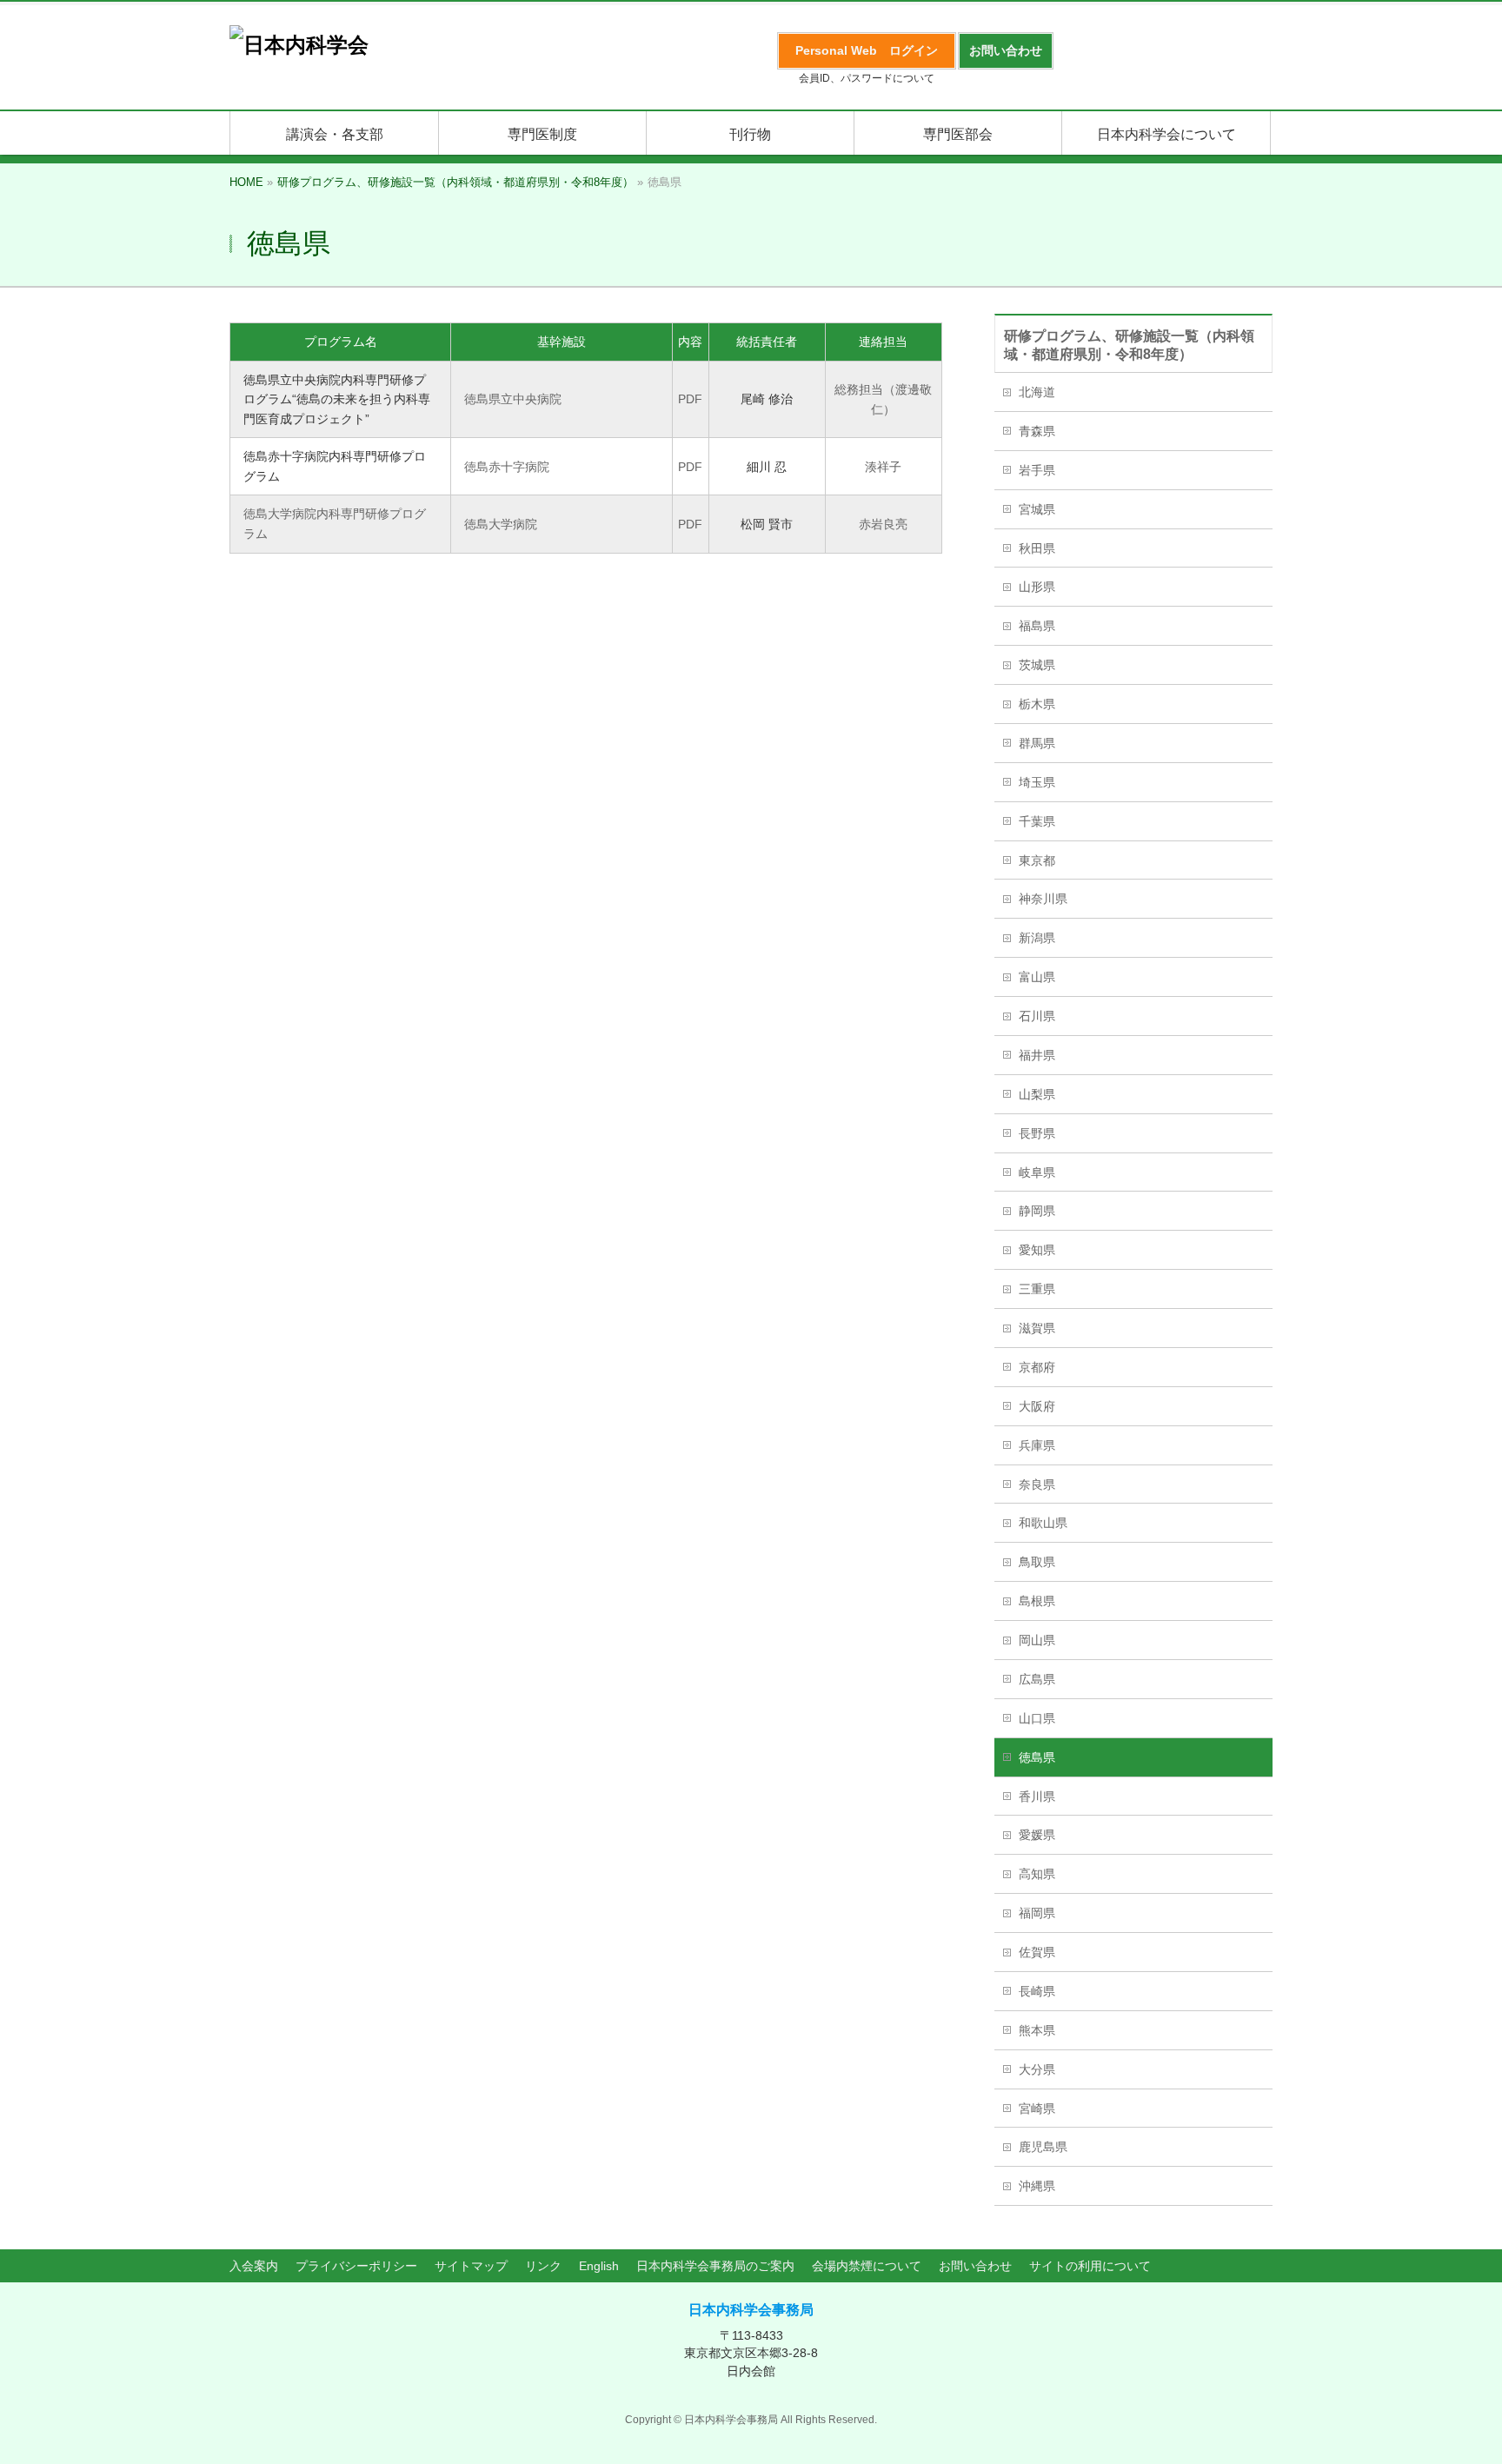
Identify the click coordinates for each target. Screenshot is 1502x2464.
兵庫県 (1037, 1445)
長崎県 (1037, 1991)
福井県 (1037, 1055)
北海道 (1037, 392)
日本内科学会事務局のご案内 (715, 2266)
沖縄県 (1037, 2186)
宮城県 (1037, 509)
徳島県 (1037, 1757)
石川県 (1037, 1016)
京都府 (1037, 1367)
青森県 (1037, 431)
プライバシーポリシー (356, 2266)
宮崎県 (1037, 2109)
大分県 (1037, 2069)
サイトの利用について (1090, 2266)
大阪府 (1037, 1406)
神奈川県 (1043, 899)
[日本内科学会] (299, 45)
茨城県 (1037, 665)
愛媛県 (1037, 1835)
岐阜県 (1037, 1172)
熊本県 (1037, 2030)
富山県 (1037, 977)
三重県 (1037, 1289)
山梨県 (1037, 1094)
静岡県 (1037, 1211)
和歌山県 (1043, 1523)
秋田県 (1037, 548)
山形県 (1037, 587)
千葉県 (1037, 821)
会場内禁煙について (867, 2266)
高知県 (1037, 1874)
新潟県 (1037, 938)
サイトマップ (471, 2266)
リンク (543, 2266)
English (599, 2266)
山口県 (1037, 1718)
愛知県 (1037, 1250)
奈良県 (1037, 1484)
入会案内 (254, 2266)
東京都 (1037, 860)
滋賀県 (1037, 1328)
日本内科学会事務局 (751, 2310)
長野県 (1037, 1133)
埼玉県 (1037, 782)
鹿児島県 (1043, 2147)
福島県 (1037, 626)
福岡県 (1037, 1913)
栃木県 (1037, 704)
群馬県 (1037, 743)
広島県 (1037, 1679)
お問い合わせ (975, 2266)
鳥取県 (1037, 1562)
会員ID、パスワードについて (867, 78)
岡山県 (1037, 1640)
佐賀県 (1037, 1952)
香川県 (1037, 1797)
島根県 (1037, 1601)
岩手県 (1037, 470)
